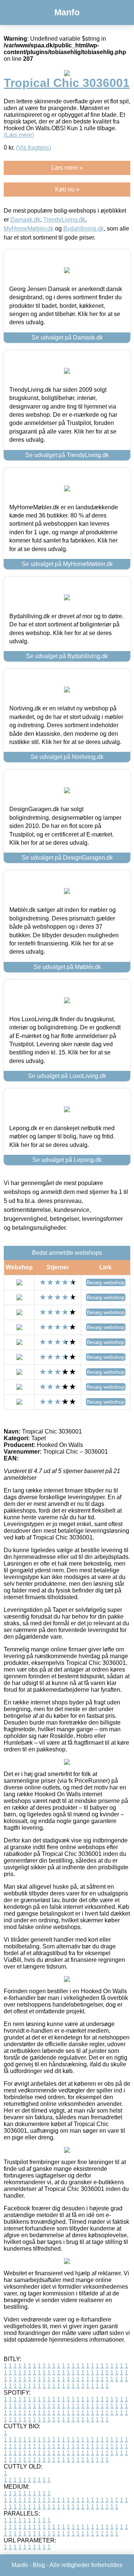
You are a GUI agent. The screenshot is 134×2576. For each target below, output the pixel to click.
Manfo (67, 12)
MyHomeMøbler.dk (29, 229)
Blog (39, 2565)
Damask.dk (25, 220)
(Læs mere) (19, 135)
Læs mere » (67, 168)
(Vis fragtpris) (33, 148)
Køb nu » (67, 189)
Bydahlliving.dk (84, 229)
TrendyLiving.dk (64, 220)
